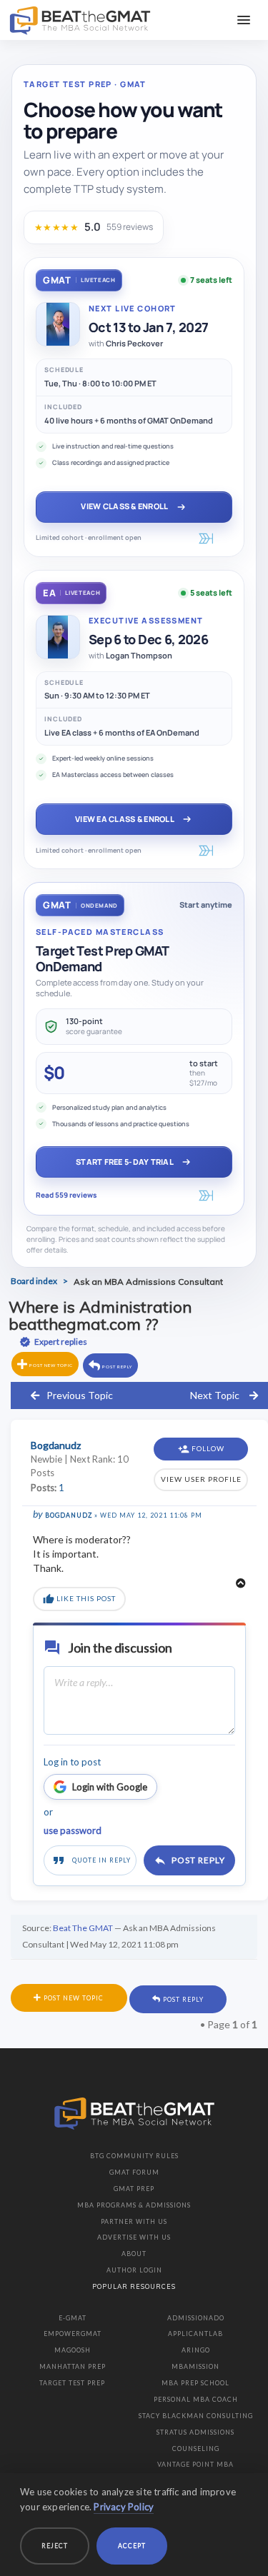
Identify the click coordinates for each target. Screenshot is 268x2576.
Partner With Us (134, 2221)
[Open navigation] (244, 20)
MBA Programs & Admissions (134, 2205)
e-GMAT (73, 2318)
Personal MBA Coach (196, 2399)
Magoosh (73, 2350)
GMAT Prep (134, 2189)
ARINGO (196, 2350)
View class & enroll (124, 506)
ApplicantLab (195, 2334)
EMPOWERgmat (73, 2334)
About (134, 2254)
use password (73, 1830)
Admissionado (196, 2318)
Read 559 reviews (66, 1195)
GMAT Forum (134, 2172)
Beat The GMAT (83, 1928)
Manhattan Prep (73, 2366)
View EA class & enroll (125, 819)
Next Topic (215, 1395)
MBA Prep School (195, 2383)
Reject (55, 2546)
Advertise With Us (134, 2237)
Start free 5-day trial (125, 1162)
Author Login (134, 2270)
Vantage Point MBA (195, 2464)
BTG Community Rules (134, 2156)
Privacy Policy (124, 2507)
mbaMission (195, 2366)
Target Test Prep (72, 2383)
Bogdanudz (69, 1515)
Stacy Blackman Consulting (196, 2416)
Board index (34, 1281)
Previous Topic (80, 1395)
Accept (132, 2546)
